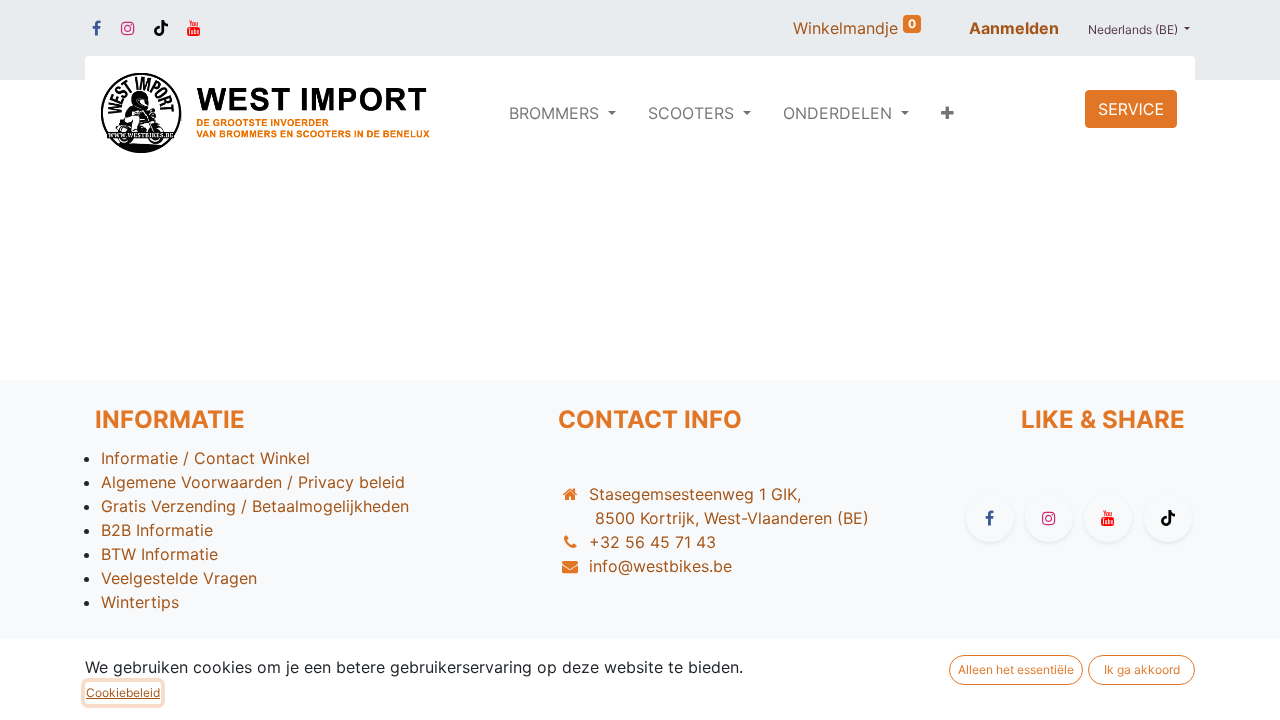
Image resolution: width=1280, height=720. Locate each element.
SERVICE (1131, 109)
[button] (947, 113)
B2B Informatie (157, 530)
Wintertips (140, 602)
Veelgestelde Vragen (179, 578)
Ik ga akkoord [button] (1142, 669)
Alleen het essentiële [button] (1016, 669)
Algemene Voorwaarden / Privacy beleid (253, 482)
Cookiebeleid (123, 692)
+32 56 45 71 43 (652, 542)
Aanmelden (1014, 28)
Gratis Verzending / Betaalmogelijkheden (255, 506)
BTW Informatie (159, 554)
